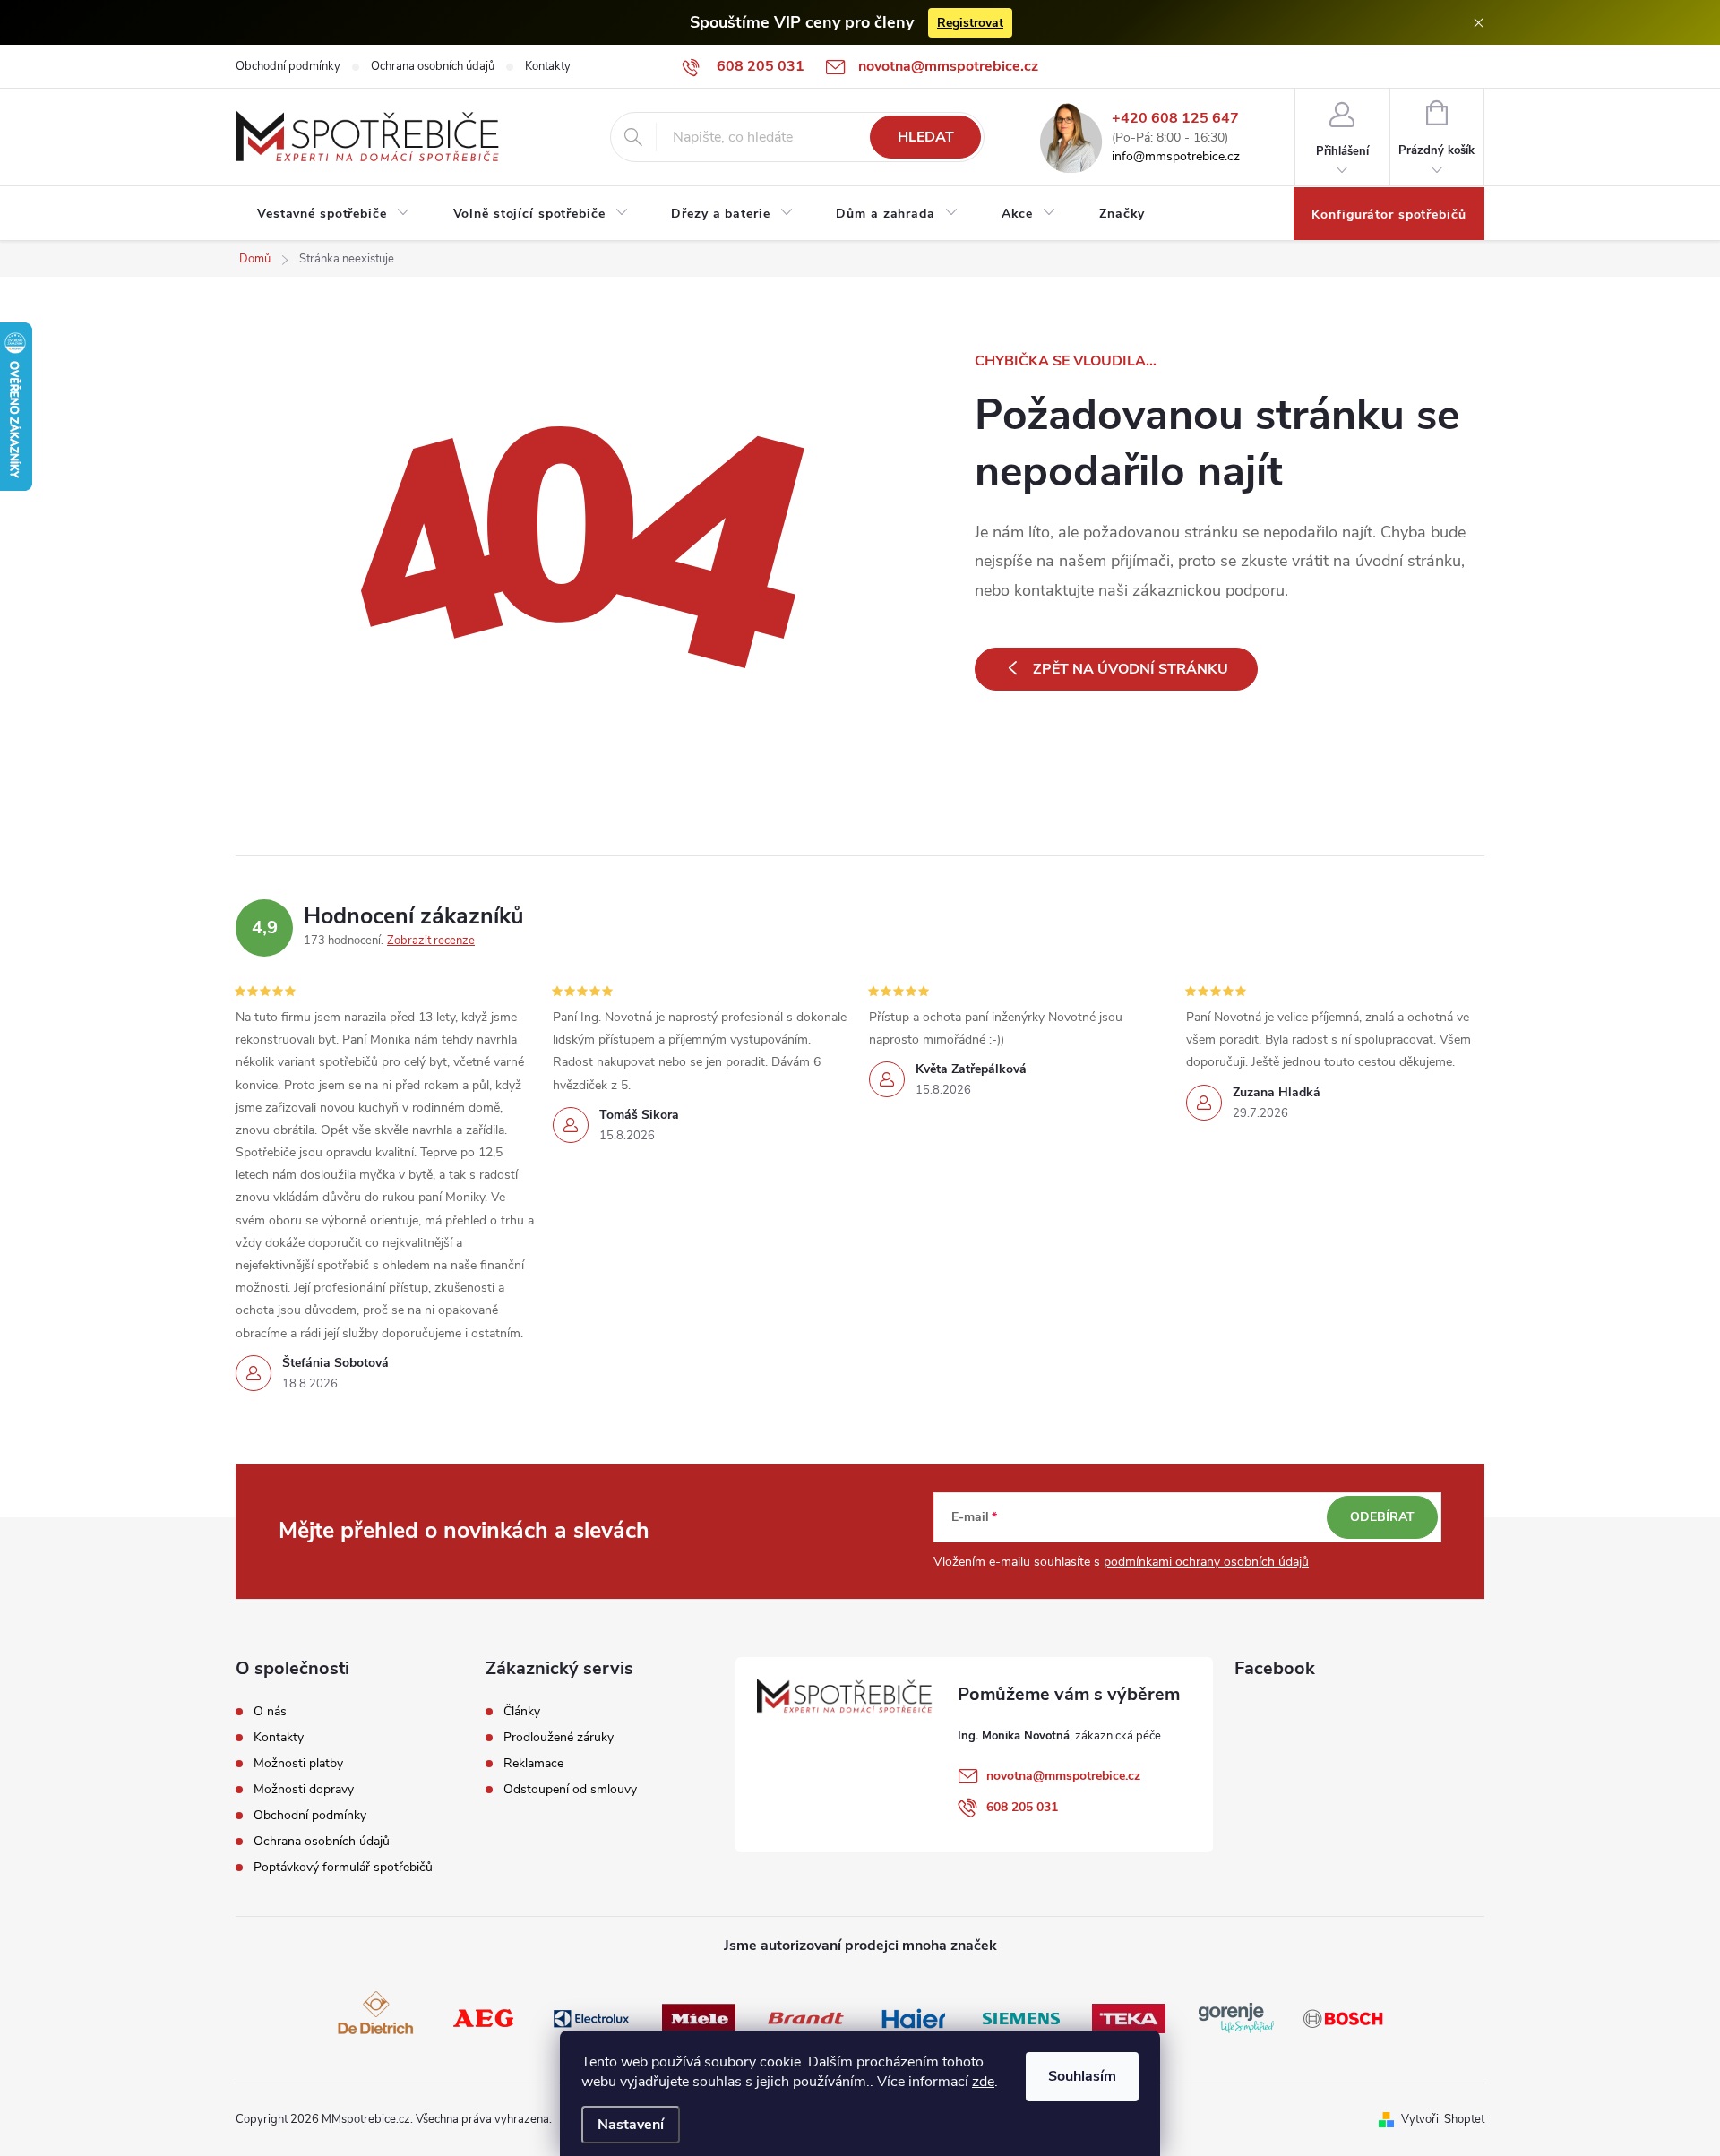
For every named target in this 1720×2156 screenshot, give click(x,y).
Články (522, 1712)
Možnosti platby (298, 1764)
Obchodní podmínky (288, 66)
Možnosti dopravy (304, 1790)
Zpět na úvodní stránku (1131, 669)
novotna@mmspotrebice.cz (1063, 1776)
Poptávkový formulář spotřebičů (343, 1868)
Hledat (926, 137)
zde (983, 2082)
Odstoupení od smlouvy (570, 1790)
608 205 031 (1022, 1807)
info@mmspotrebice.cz (1176, 157)
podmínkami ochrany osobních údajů (1206, 1562)
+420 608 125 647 (1175, 119)
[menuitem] (334, 214)
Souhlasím (1082, 2076)
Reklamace (533, 1764)
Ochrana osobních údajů (433, 66)
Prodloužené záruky (559, 1738)
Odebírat (1382, 1517)
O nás (270, 1712)
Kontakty (548, 66)
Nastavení (631, 2125)
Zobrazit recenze (431, 941)
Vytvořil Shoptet (1443, 2119)
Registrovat (970, 23)
